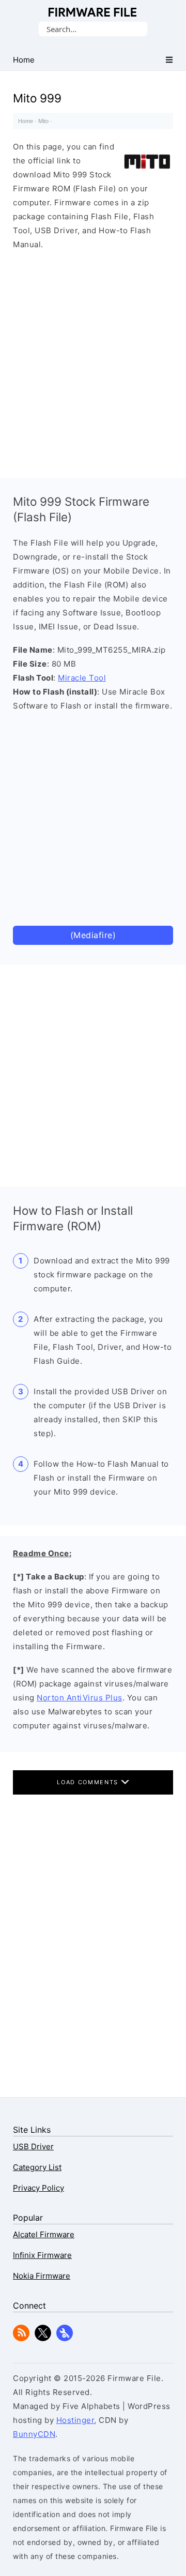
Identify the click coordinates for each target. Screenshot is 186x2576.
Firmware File (93, 12)
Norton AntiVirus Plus (80, 1698)
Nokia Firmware (42, 2276)
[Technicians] (65, 2338)
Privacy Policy (38, 2188)
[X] (43, 2338)
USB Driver (33, 2146)
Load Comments (89, 1782)
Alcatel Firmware (44, 2234)
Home (26, 121)
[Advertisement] (93, 361)
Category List (37, 2167)
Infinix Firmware (42, 2255)
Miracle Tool (82, 678)
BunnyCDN (34, 2434)
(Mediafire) (93, 935)
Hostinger (75, 2420)
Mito (43, 121)
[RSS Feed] (21, 2338)
